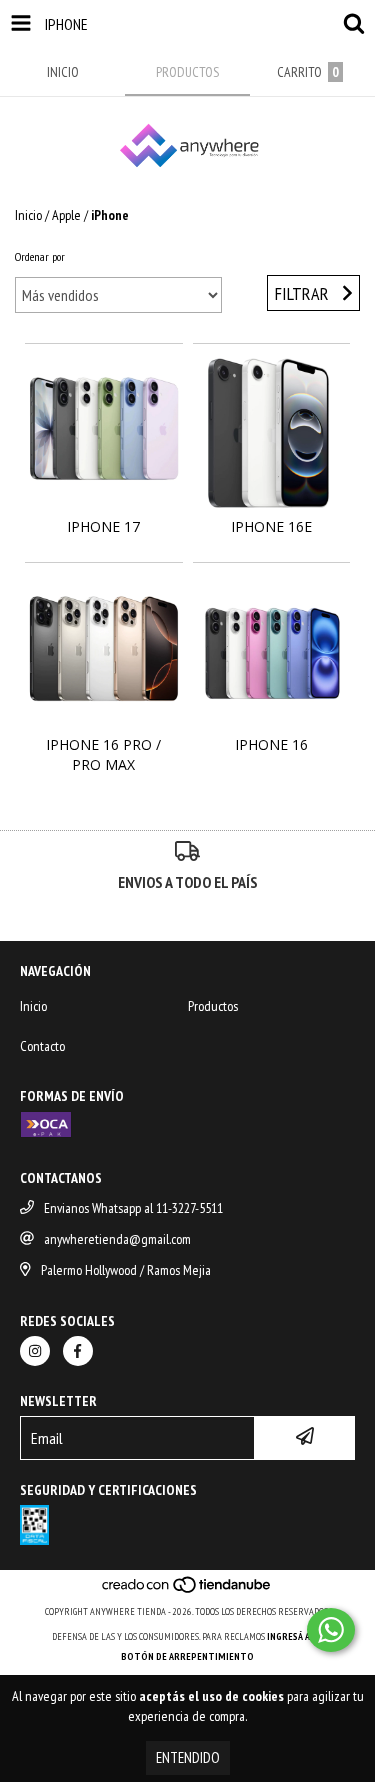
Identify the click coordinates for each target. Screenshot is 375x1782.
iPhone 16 (271, 744)
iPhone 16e (271, 526)
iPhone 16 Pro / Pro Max (103, 754)
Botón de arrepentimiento (187, 1656)
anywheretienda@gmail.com (117, 1239)
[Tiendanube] (187, 1591)
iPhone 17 (103, 526)
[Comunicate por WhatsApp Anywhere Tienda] (331, 1630)
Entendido (188, 1757)
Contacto (42, 1046)
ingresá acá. (295, 1636)
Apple (66, 215)
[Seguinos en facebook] (78, 1351)
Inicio (28, 215)
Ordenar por (40, 256)
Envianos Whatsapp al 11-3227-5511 (133, 1208)
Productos (213, 1006)
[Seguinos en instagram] (35, 1351)
